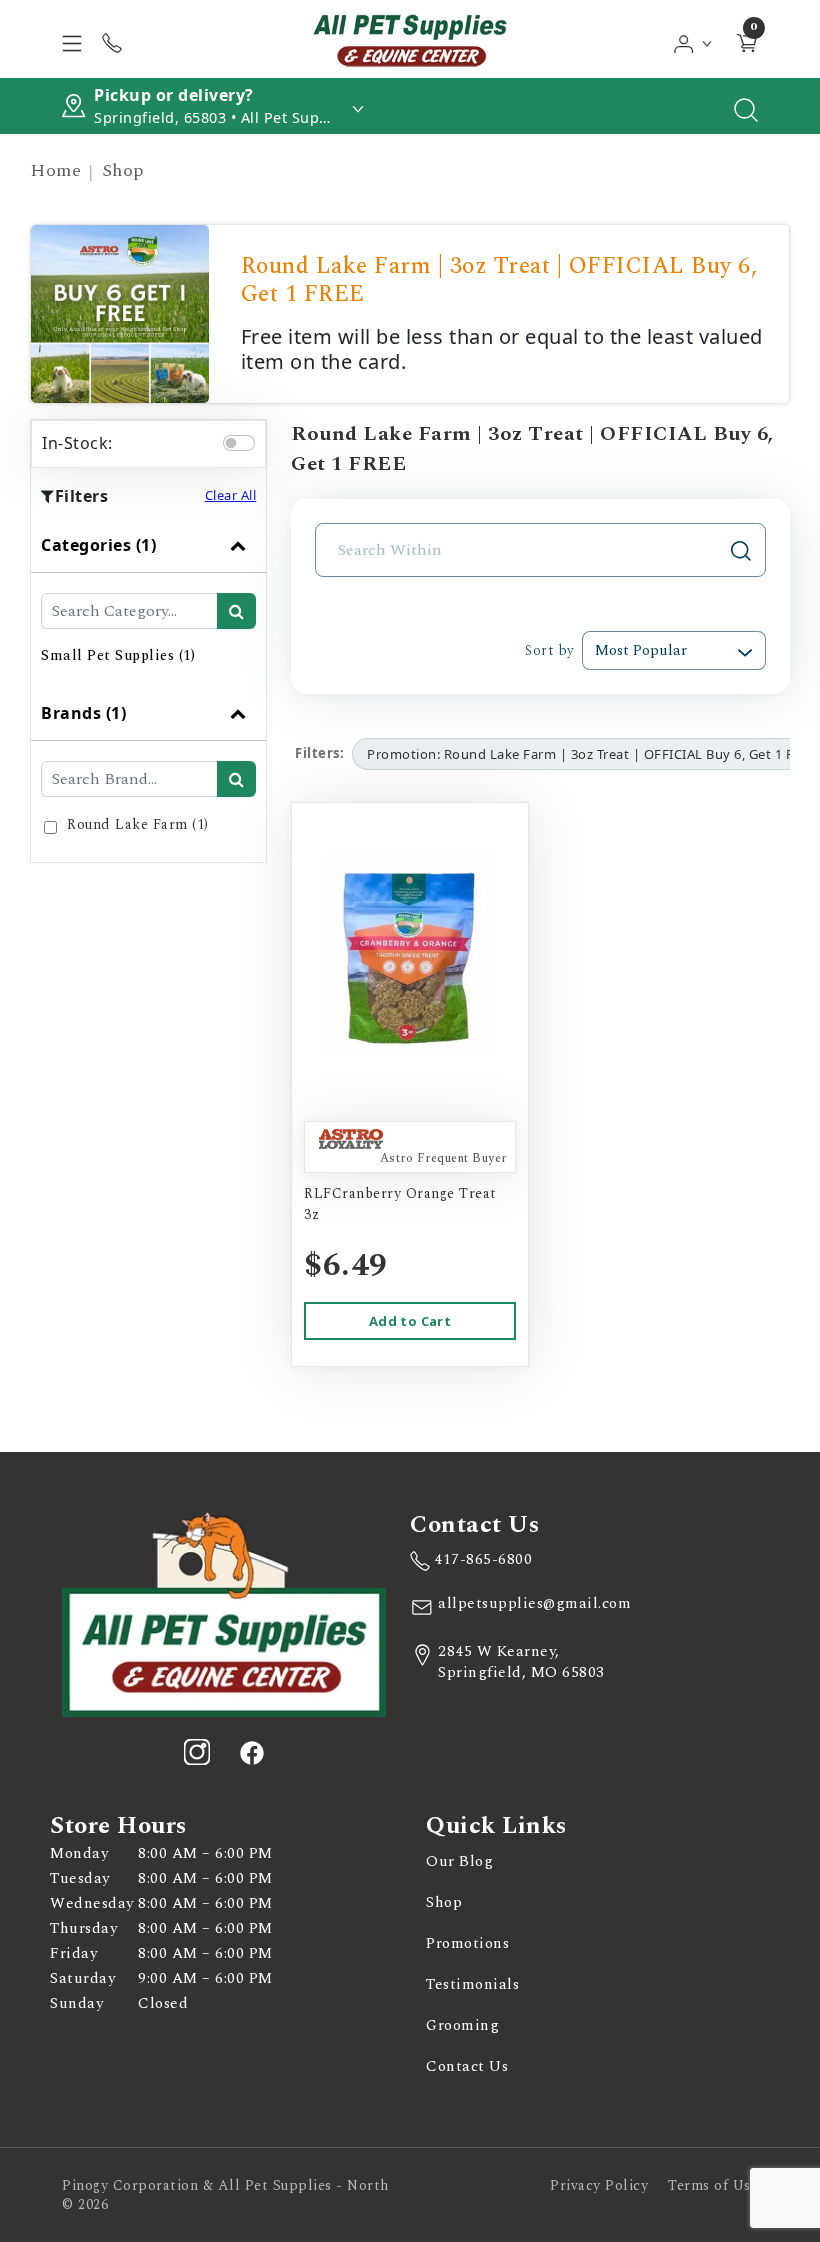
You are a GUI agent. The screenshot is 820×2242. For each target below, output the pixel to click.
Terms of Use (713, 2185)
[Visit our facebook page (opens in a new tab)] (251, 1752)
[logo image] (410, 39)
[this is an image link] (224, 1613)
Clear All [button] (231, 495)
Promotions (467, 1943)
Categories (98, 545)
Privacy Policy (599, 2185)
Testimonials (472, 1984)
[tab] (148, 602)
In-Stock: (77, 443)
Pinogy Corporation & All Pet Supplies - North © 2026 (225, 2195)
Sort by (549, 650)
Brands (83, 713)
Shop (123, 170)
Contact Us (467, 2066)
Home (55, 170)
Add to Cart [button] (410, 1321)
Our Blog (459, 1861)
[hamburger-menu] (72, 39)
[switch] (239, 443)
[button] (693, 39)
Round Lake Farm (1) (138, 824)
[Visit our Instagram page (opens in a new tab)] (197, 1752)
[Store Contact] (112, 39)
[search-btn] (236, 611)
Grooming (462, 2025)
